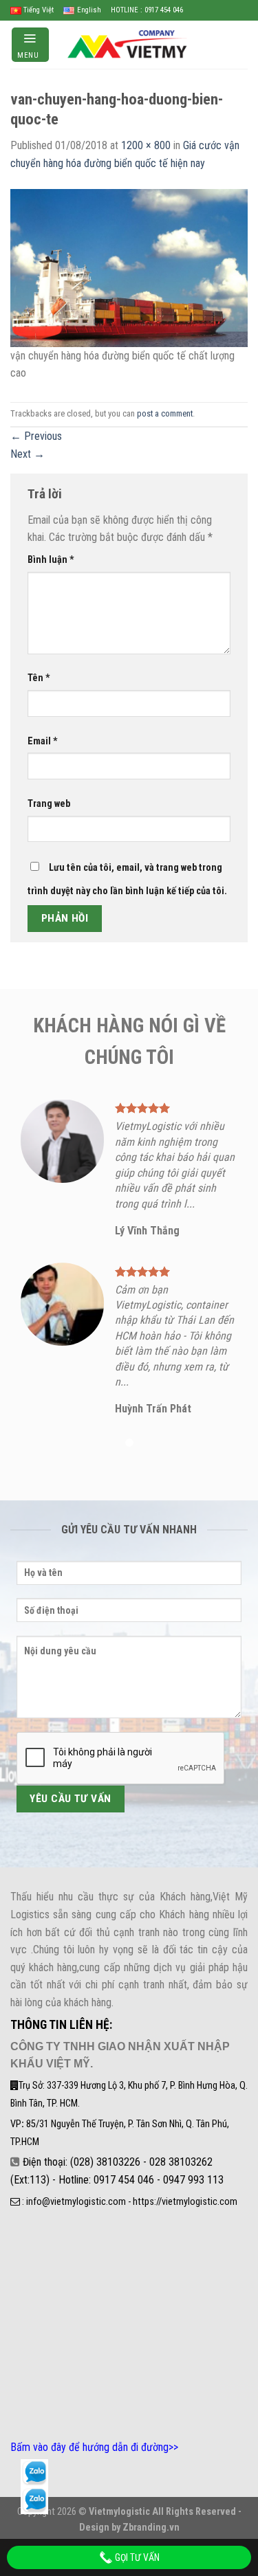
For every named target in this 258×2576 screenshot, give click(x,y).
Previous (36, 436)
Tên (39, 678)
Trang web (49, 804)
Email (43, 741)
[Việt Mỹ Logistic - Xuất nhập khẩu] (129, 44)
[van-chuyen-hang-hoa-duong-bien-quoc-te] (129, 267)
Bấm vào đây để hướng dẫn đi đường (89, 2447)
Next (28, 454)
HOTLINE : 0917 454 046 (147, 10)
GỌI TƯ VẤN (136, 2557)
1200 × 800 (146, 145)
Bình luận (51, 560)
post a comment (165, 413)
